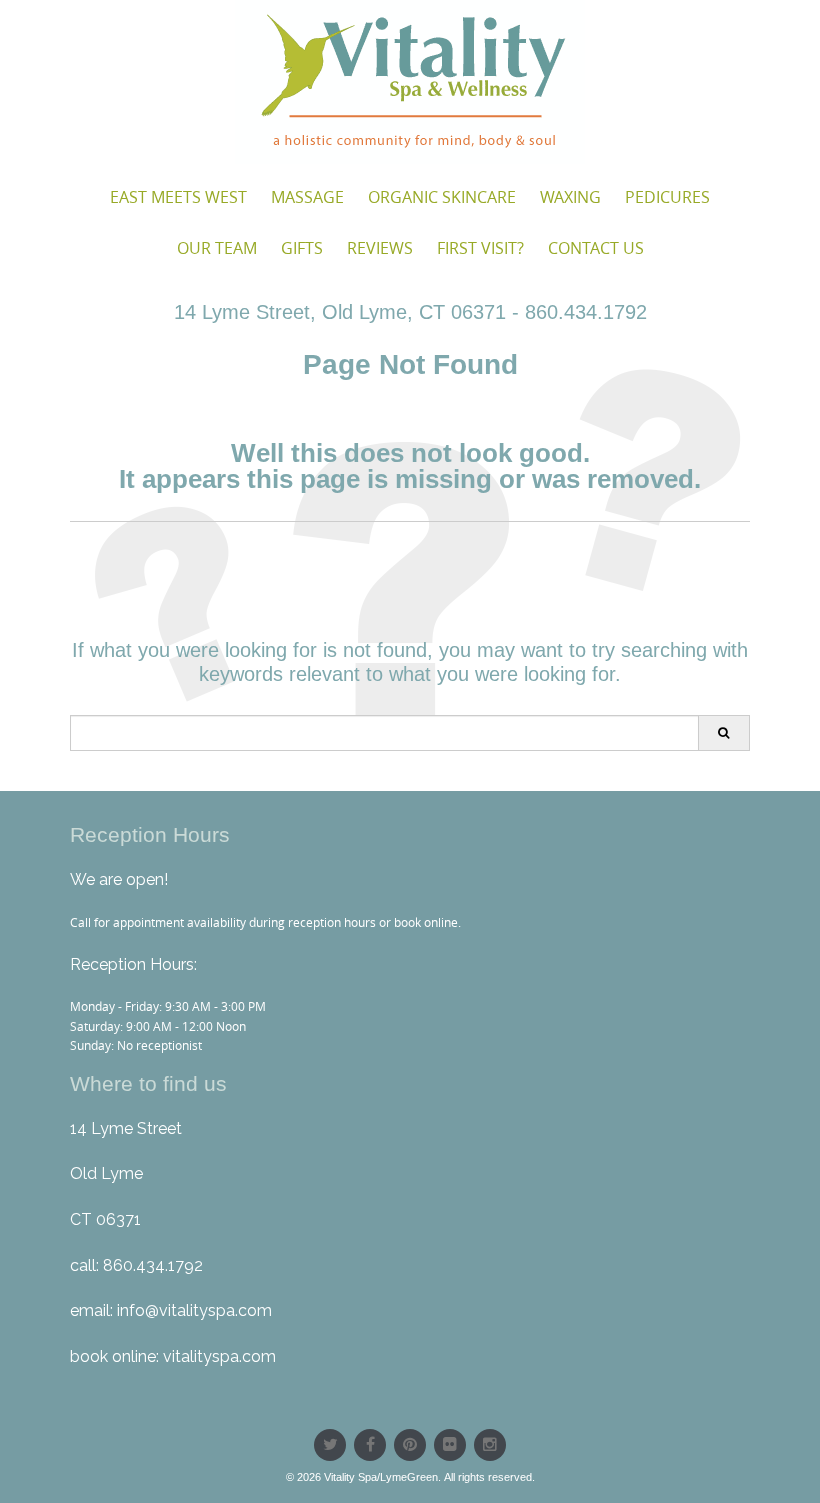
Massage (307, 197)
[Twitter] (330, 1445)
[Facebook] (370, 1445)
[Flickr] (450, 1445)
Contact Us (596, 248)
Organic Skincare (442, 197)
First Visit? (480, 248)
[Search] (723, 733)
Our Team (217, 248)
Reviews (380, 248)
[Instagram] (490, 1445)
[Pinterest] (410, 1445)
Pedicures (667, 197)
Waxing (570, 197)
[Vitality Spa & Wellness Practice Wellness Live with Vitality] (410, 82)
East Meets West (178, 197)
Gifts (302, 248)
